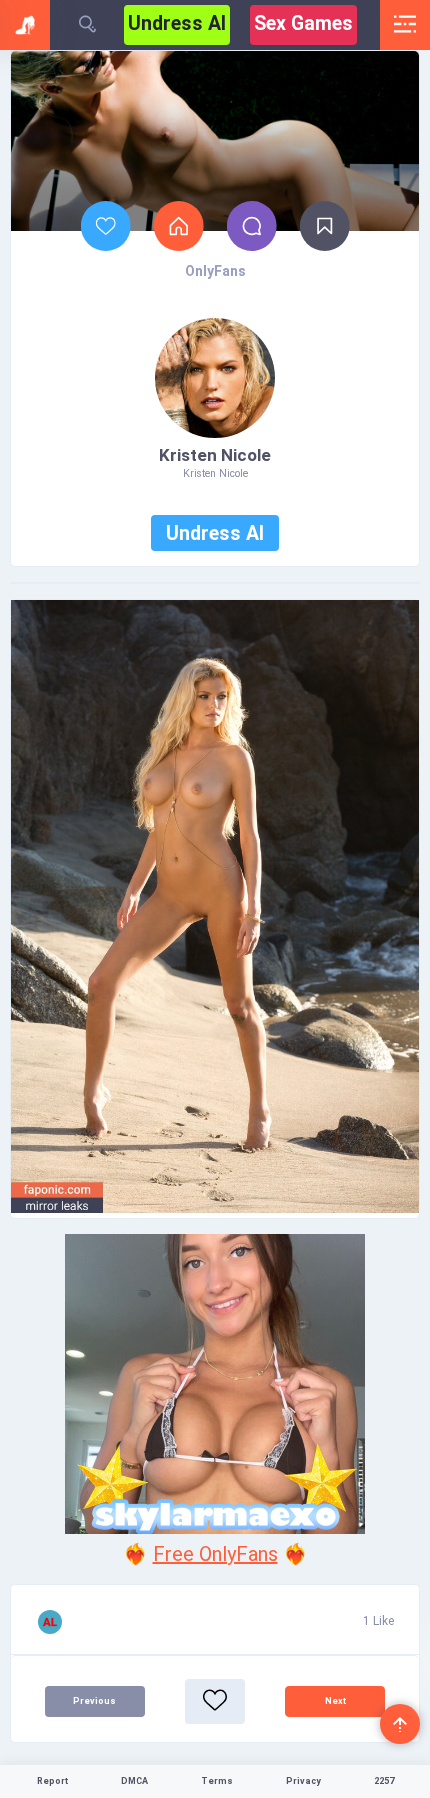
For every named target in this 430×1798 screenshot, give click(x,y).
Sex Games (303, 23)
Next (335, 1701)
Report (52, 1781)
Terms (217, 1781)
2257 (384, 1781)
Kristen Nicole (215, 455)
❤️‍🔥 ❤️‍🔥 (215, 1554)
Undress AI (177, 23)
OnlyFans (215, 271)
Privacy (303, 1781)
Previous (94, 1701)
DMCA (134, 1781)
